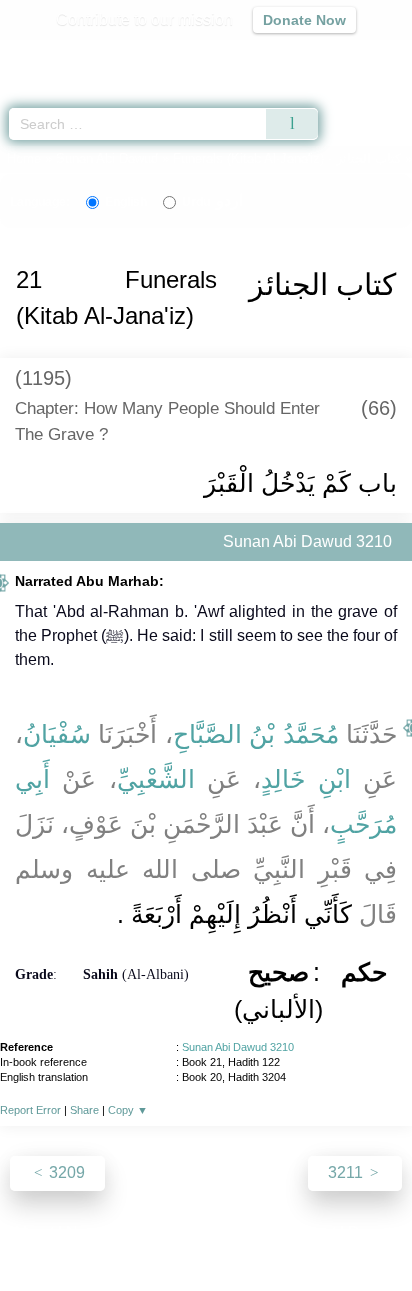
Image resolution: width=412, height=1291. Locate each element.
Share (84, 1110)
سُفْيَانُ (57, 734)
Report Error (30, 1110)
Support (147, 1232)
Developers (228, 1232)
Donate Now (304, 20)
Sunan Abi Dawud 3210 (238, 1047)
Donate (374, 1232)
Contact (308, 1232)
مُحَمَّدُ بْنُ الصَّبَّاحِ (256, 734)
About (33, 1232)
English (126, 202)
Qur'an (117, 55)
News (86, 1232)
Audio (353, 55)
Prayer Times (273, 55)
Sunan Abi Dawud (107, 158)
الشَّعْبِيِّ (156, 779)
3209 (65, 1172)
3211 (347, 1172)
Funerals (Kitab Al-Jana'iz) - (289, 158)
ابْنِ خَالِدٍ (305, 779)
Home (24, 158)
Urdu (212, 202)
